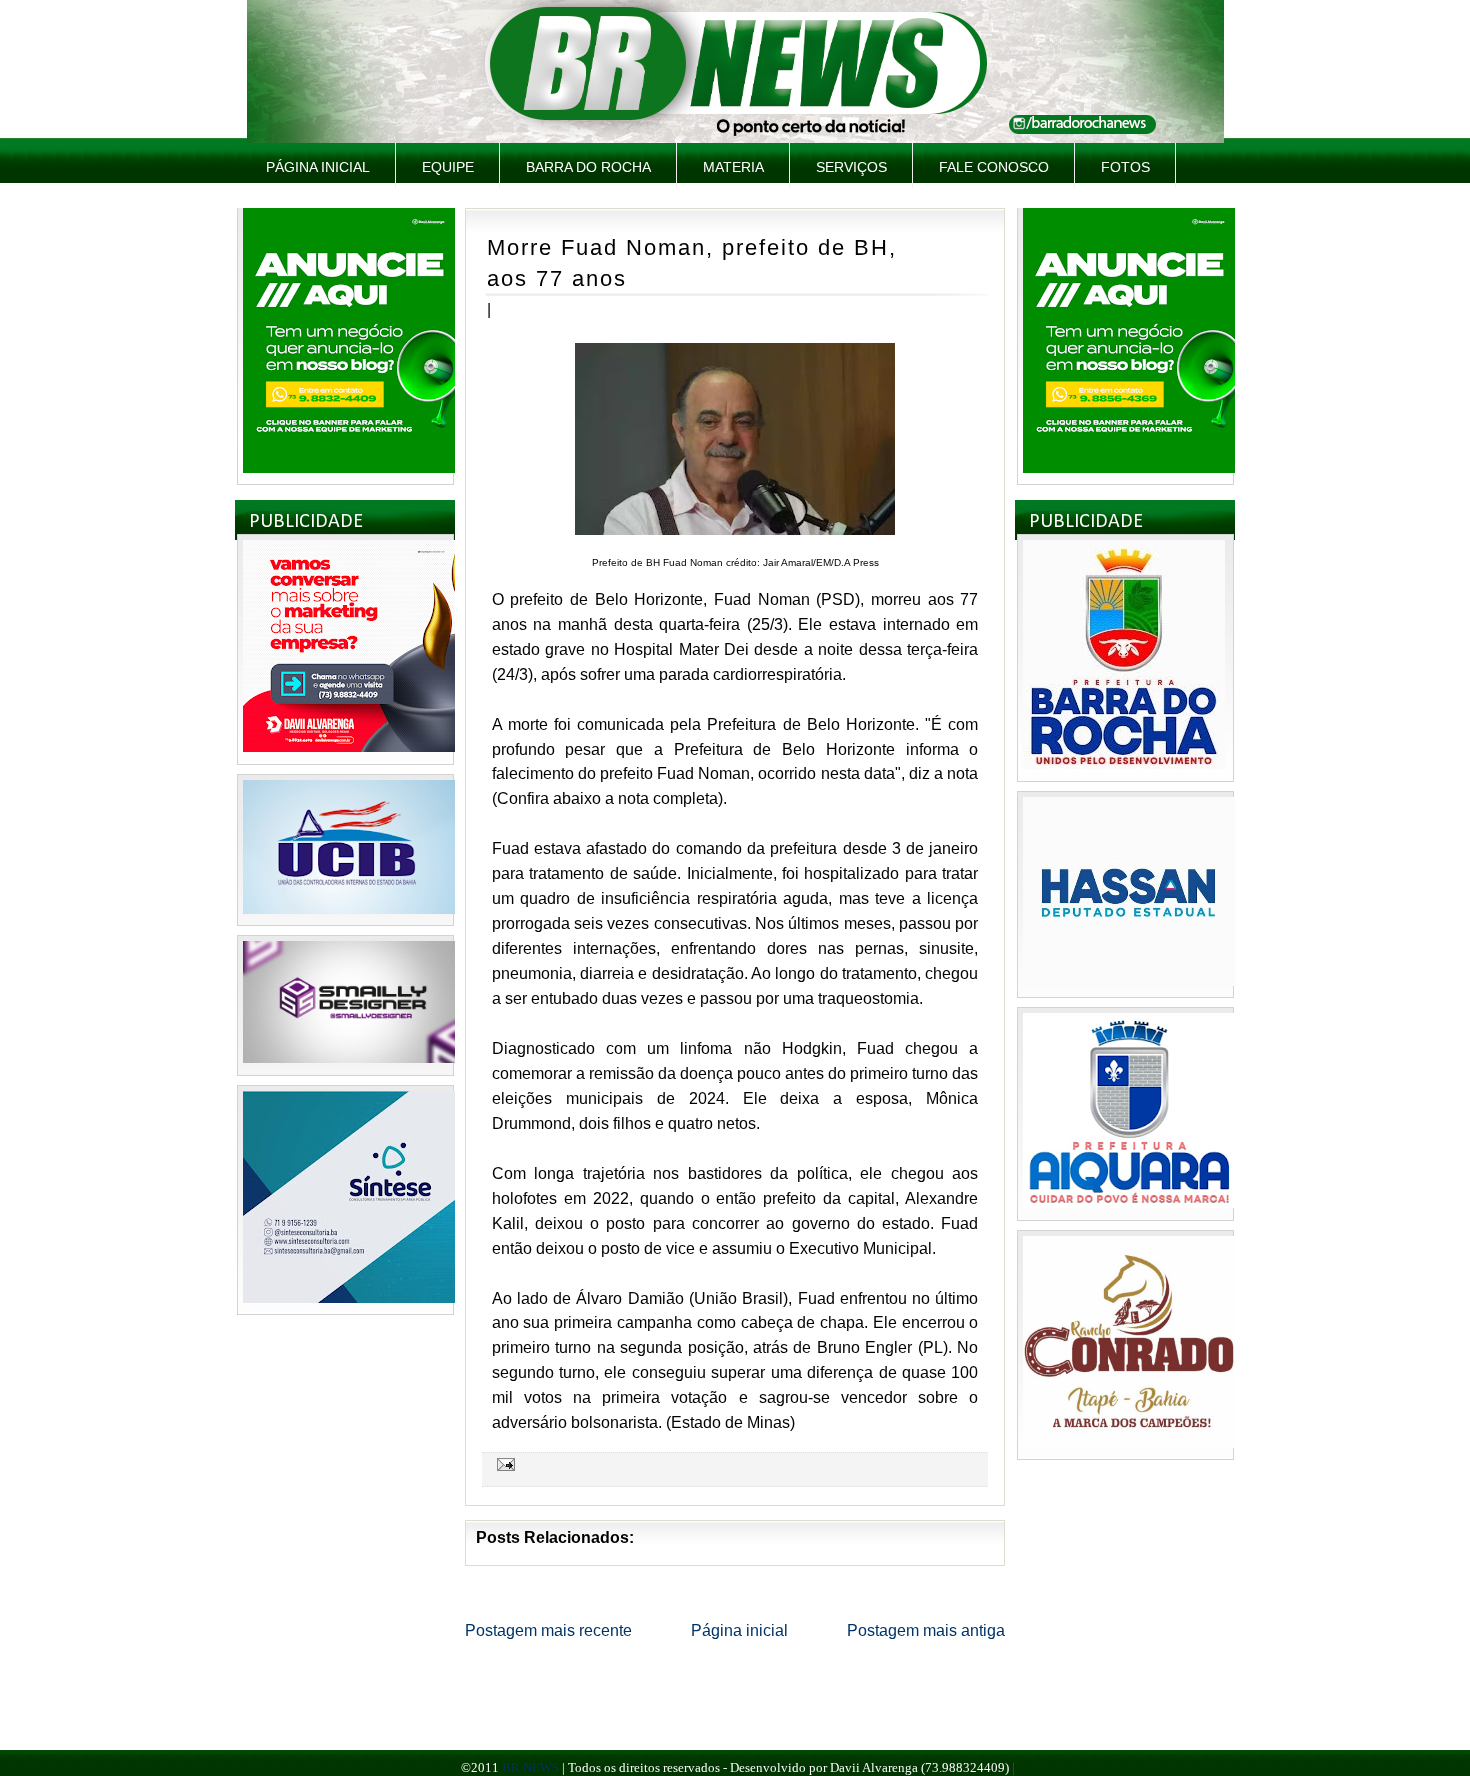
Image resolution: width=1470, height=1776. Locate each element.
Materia (733, 167)
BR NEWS (530, 1767)
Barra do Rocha (588, 167)
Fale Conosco (994, 167)
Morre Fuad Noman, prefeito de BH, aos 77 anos (692, 263)
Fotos (1125, 167)
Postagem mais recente (548, 1630)
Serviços (851, 167)
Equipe (448, 167)
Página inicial (318, 167)
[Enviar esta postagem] (503, 1464)
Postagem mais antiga (926, 1630)
